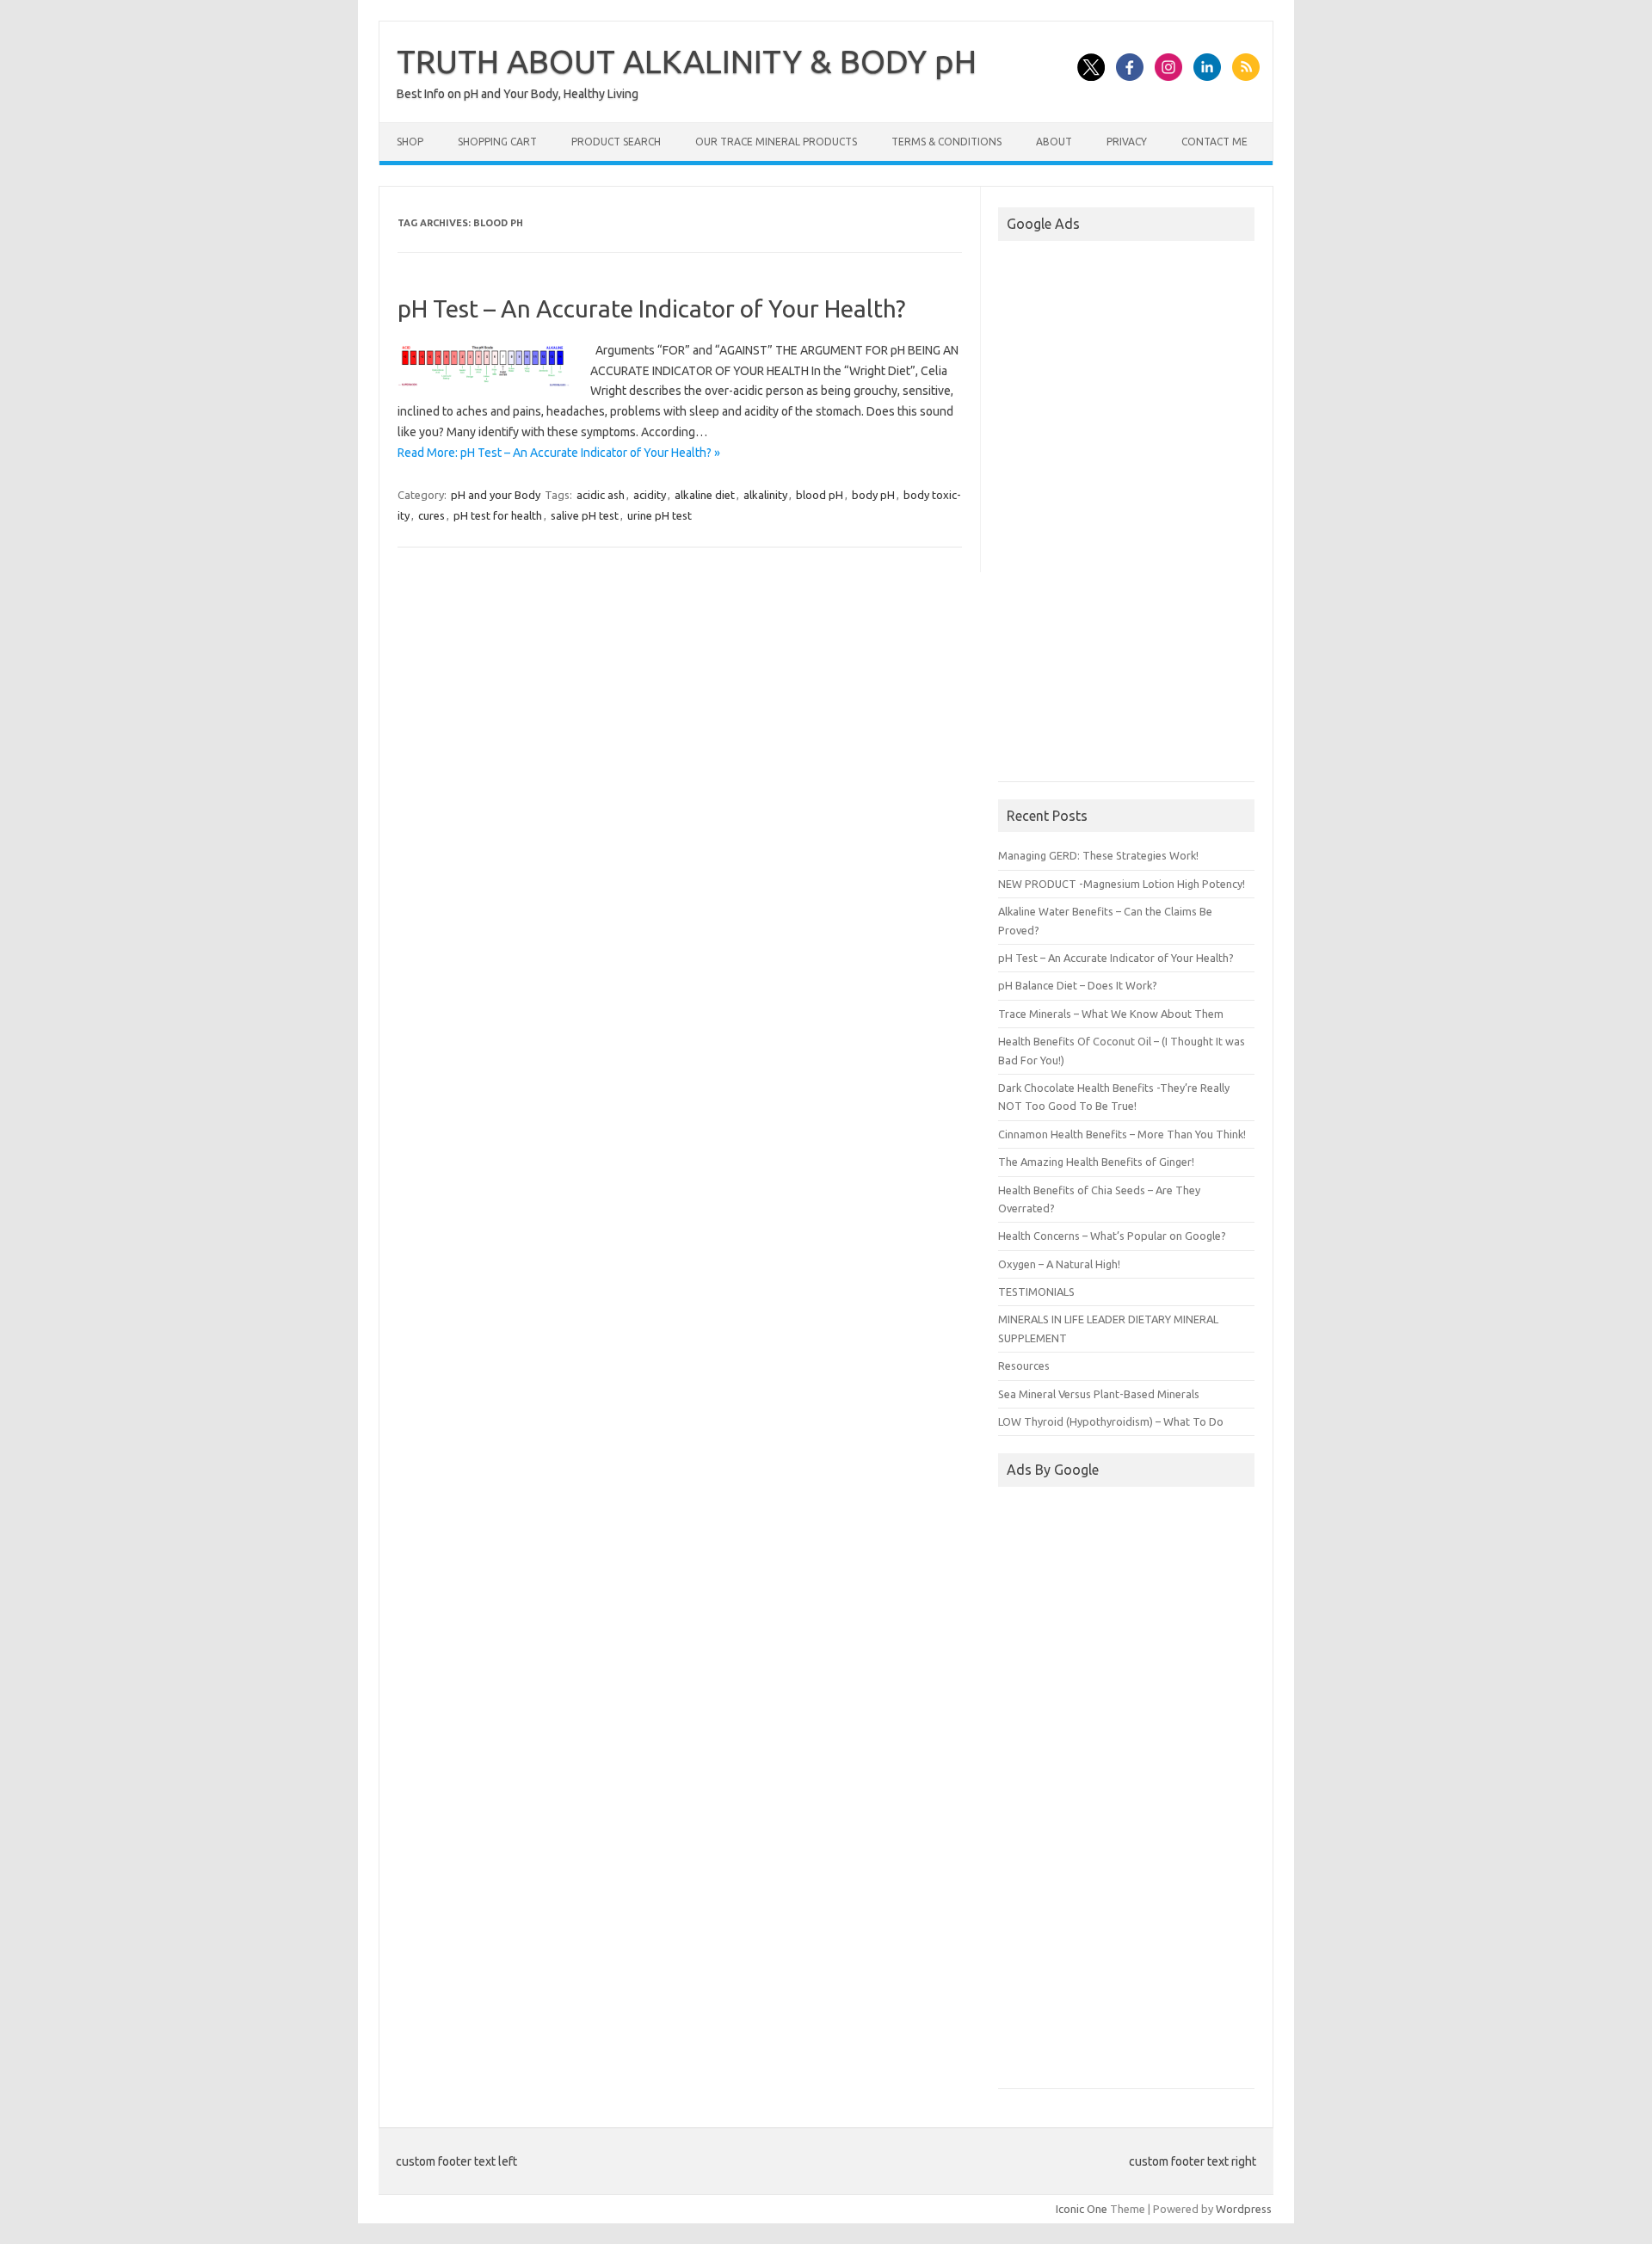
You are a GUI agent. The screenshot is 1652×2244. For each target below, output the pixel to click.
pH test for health (498, 515)
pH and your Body (496, 495)
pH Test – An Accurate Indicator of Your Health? (651, 308)
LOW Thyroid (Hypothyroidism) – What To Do (1111, 1421)
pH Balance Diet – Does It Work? (1078, 985)
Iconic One (1082, 2209)
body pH (873, 495)
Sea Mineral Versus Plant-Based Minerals (1099, 1394)
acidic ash (601, 495)
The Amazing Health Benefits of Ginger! (1096, 1162)
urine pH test (660, 515)
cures (431, 515)
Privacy (1127, 142)
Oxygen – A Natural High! (1059, 1264)
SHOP (410, 142)
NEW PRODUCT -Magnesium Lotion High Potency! (1122, 884)
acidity (650, 495)
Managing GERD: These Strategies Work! (1098, 855)
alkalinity (765, 495)
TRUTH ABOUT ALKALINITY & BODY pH (687, 61)
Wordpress (1244, 2209)
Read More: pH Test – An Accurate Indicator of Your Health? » (559, 453)
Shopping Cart (497, 142)
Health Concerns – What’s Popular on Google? (1112, 1236)
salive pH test (585, 515)
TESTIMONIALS (1036, 1292)
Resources (1024, 1366)
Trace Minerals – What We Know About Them (1111, 1014)
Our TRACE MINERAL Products (776, 142)
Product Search (616, 142)
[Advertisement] (1127, 514)
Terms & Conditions (946, 142)
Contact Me (1214, 142)
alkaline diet (705, 495)
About (1054, 142)
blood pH (820, 495)
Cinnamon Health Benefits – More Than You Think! (1122, 1134)
